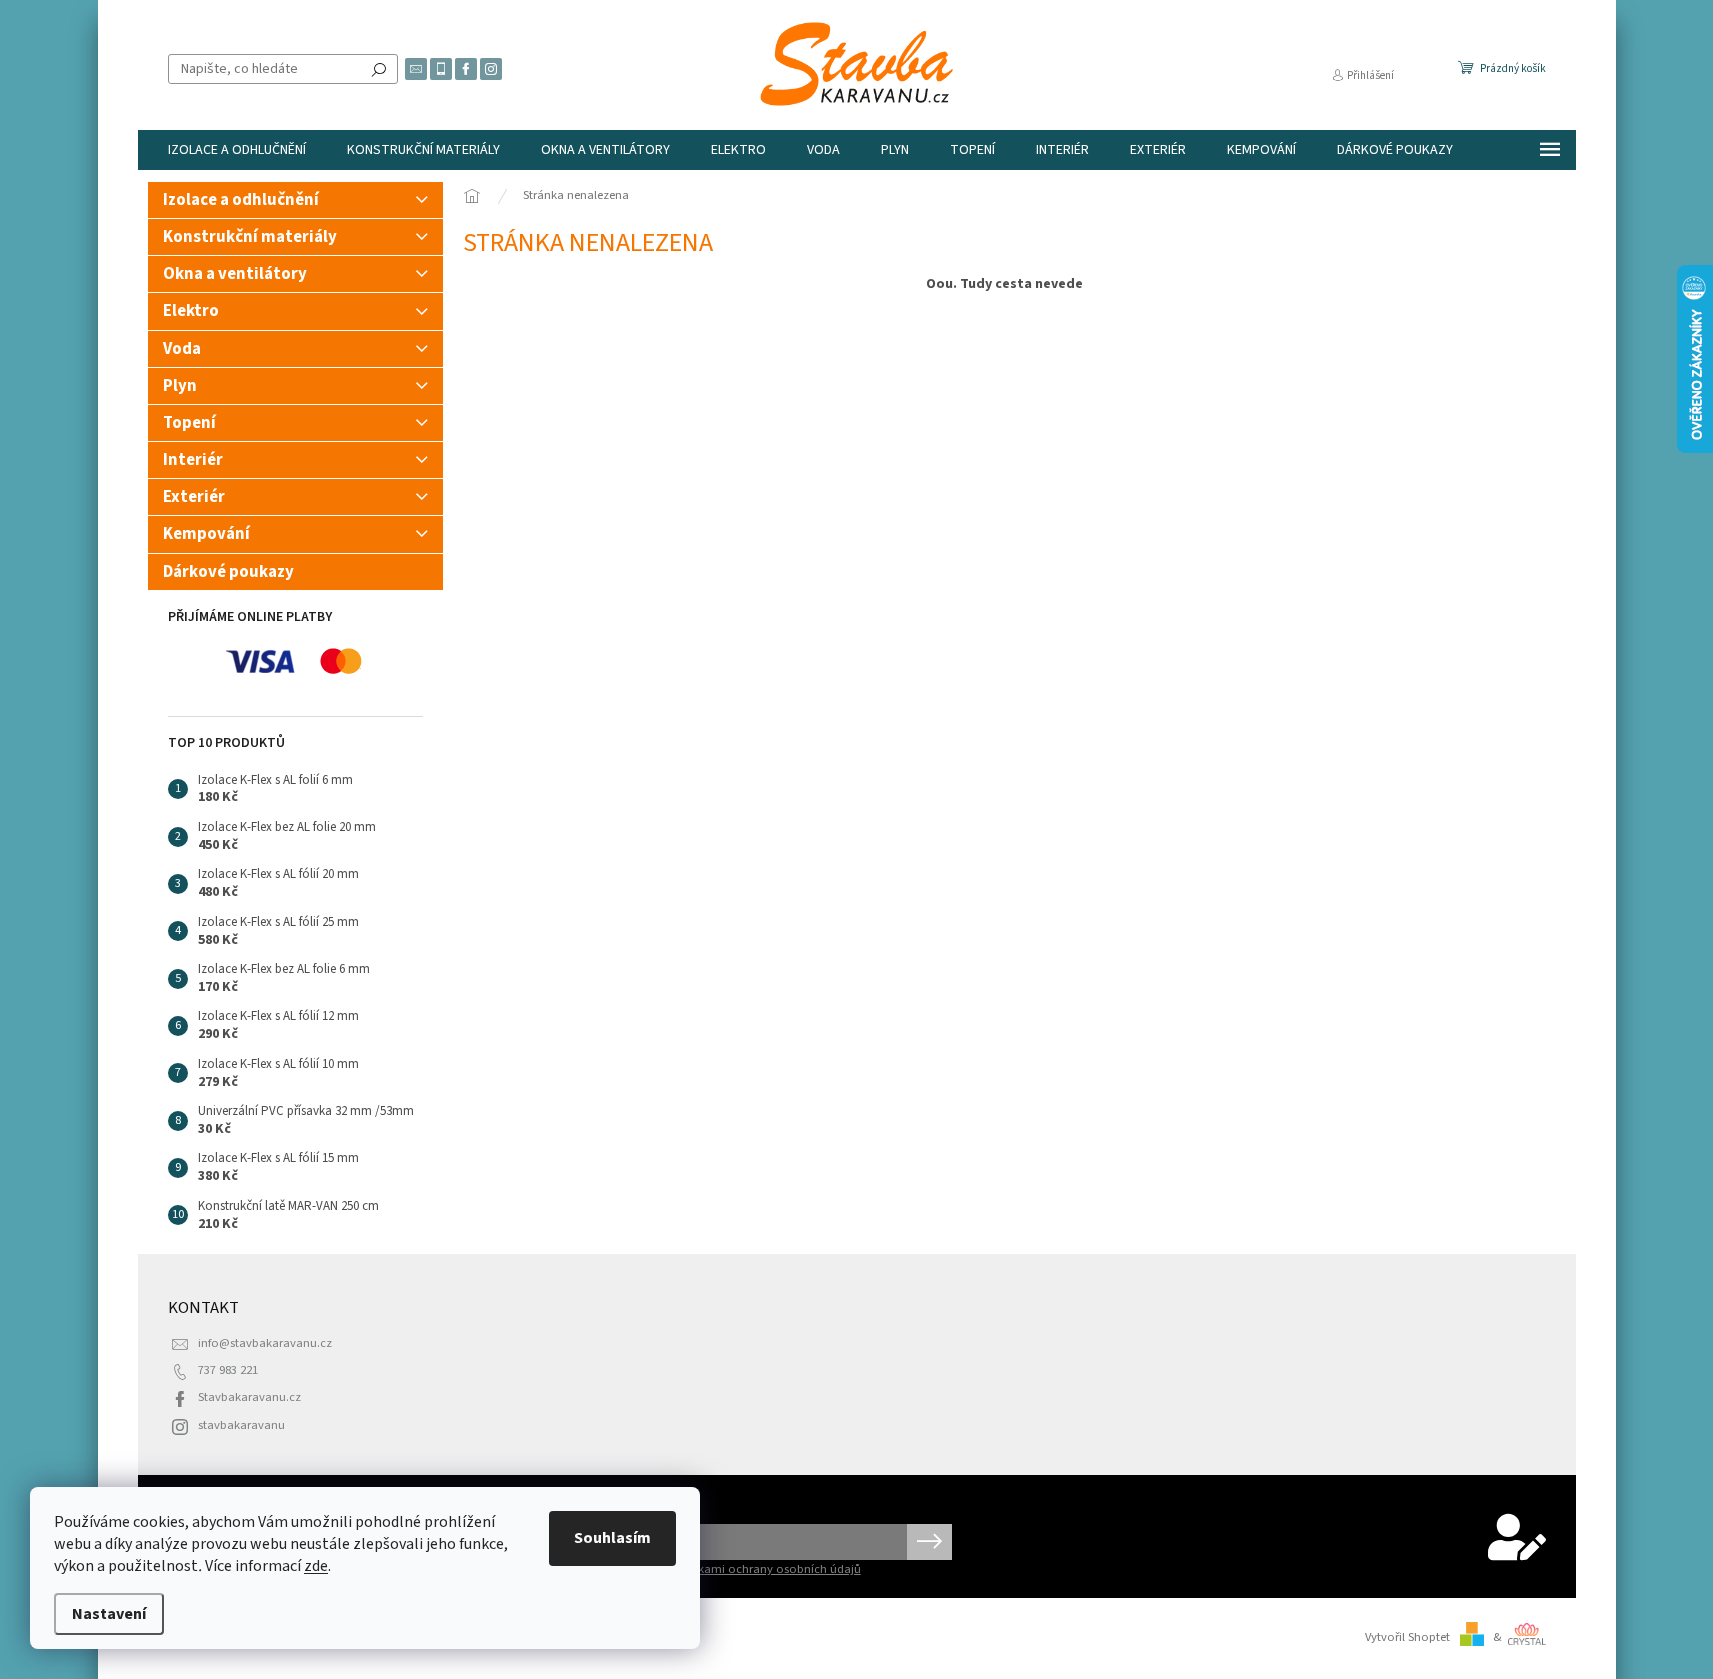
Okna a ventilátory (235, 274)
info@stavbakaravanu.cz (265, 1343)
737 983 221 (228, 1370)
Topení (189, 423)
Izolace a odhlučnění (241, 200)
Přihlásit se (929, 1542)
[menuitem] (237, 150)
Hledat (379, 69)
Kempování (206, 534)
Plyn (180, 386)
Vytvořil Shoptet (1407, 1637)
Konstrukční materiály (250, 237)
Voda (182, 349)
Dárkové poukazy (228, 572)
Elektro (191, 311)
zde (316, 1566)
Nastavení (109, 1614)
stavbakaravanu (241, 1425)
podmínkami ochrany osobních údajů (758, 1569)
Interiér (193, 460)
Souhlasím (612, 1538)
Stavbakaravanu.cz (249, 1397)
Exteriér (194, 497)
